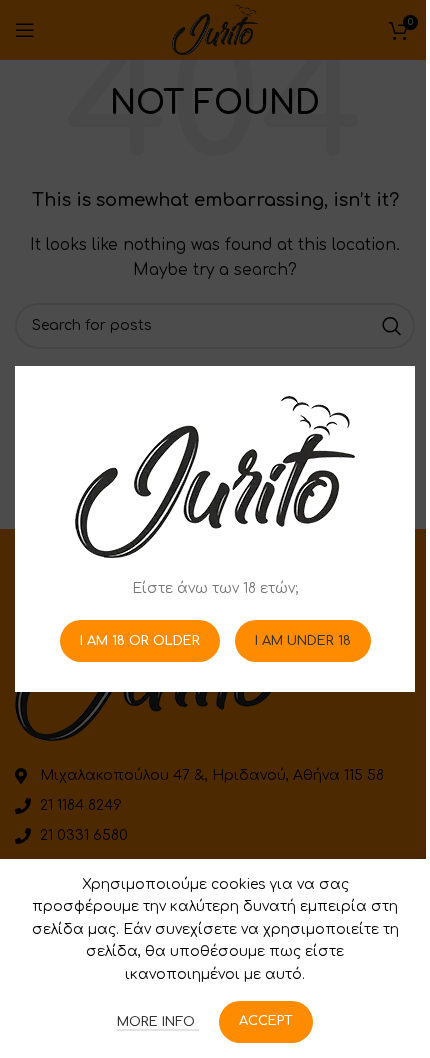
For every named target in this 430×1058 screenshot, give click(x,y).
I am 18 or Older (140, 640)
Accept (266, 1021)
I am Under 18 (303, 640)
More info (158, 1022)
